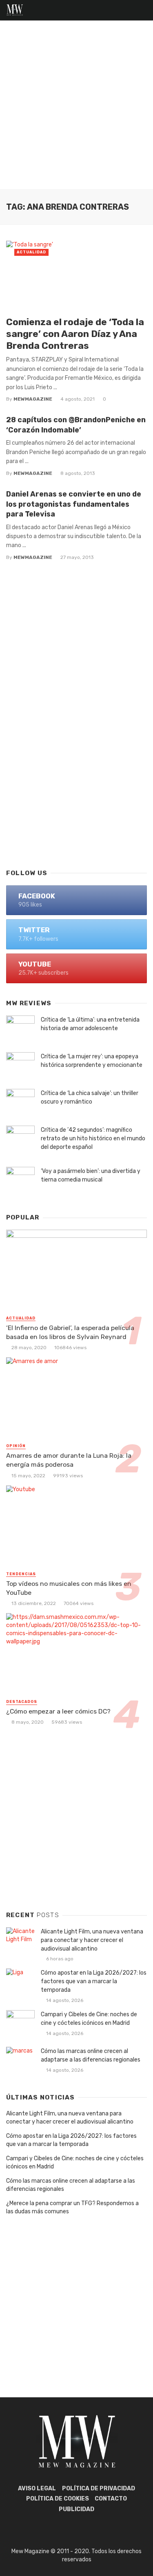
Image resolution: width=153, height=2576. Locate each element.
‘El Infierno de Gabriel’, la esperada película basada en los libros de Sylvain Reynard (70, 1332)
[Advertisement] (76, 109)
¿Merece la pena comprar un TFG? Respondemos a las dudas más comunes (72, 2207)
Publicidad (76, 2509)
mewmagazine (33, 399)
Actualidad (31, 252)
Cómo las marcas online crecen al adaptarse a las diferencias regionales (91, 2055)
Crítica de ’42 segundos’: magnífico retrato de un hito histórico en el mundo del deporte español (93, 1138)
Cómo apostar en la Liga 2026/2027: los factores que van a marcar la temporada (94, 1981)
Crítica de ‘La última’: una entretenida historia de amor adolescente (90, 1024)
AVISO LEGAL (37, 2488)
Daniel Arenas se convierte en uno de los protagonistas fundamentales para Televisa (74, 504)
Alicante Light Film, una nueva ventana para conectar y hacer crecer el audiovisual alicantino (92, 1940)
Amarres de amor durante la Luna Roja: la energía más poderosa (69, 1460)
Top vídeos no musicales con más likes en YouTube (69, 1588)
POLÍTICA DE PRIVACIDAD (99, 2488)
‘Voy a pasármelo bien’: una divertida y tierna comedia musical (91, 1175)
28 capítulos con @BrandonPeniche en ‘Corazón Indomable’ (76, 425)
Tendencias (21, 1574)
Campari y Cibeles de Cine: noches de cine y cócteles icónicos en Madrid (89, 2019)
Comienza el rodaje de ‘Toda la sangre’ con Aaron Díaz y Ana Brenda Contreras (75, 334)
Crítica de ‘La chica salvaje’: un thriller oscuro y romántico (90, 1097)
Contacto (111, 2499)
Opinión (16, 1446)
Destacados (22, 1702)
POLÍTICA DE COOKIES (58, 2499)
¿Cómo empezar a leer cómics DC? (58, 1711)
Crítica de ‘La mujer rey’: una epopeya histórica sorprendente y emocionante (92, 1061)
